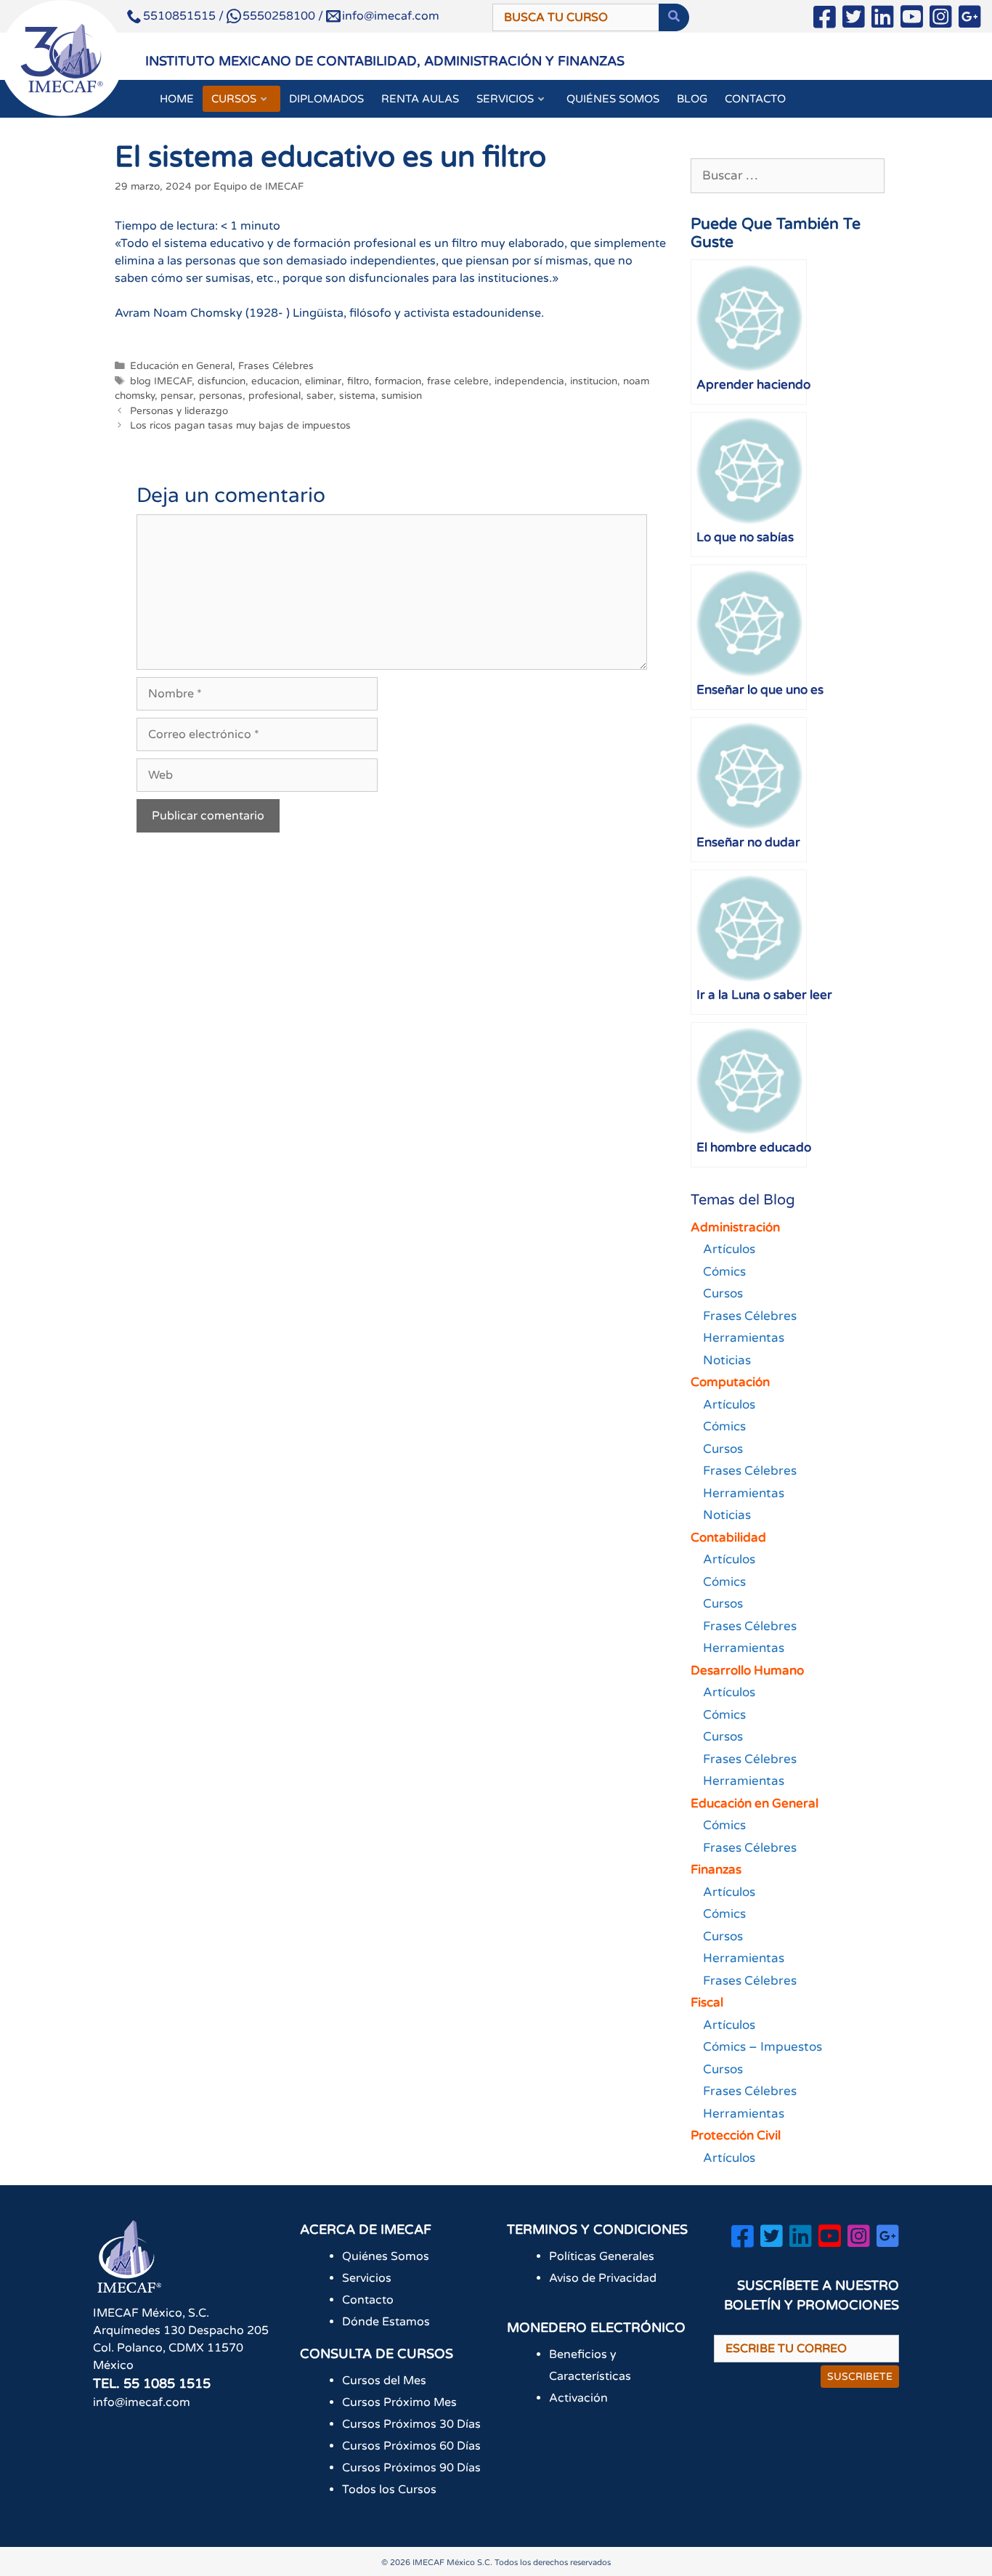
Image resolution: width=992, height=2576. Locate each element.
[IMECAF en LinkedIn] (883, 20)
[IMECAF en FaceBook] (825, 20)
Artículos (729, 1249)
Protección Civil (736, 2135)
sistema (357, 396)
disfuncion (221, 381)
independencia (529, 381)
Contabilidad (728, 1538)
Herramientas (744, 1338)
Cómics (724, 1272)
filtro (358, 381)
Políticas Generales (602, 2256)
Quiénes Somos (386, 2256)
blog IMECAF (161, 381)
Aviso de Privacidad (603, 2278)
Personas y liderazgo (179, 411)
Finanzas (716, 1870)
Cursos (723, 1293)
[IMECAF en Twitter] (854, 20)
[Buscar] (674, 17)
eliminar (323, 381)
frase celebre (458, 381)
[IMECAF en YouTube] (912, 20)
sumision (402, 396)
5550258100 (279, 16)
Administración (735, 1227)
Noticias (727, 1360)
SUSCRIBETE (860, 2377)
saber (320, 396)
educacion (275, 381)
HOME (177, 99)
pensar (177, 396)
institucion (594, 381)
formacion (398, 381)
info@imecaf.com (391, 16)
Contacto (368, 2300)
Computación (730, 1382)
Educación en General (181, 366)
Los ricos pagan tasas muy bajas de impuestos (240, 426)
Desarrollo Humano (747, 1670)
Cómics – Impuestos (763, 2047)
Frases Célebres (276, 366)
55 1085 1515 (167, 2383)
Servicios (367, 2278)
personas (221, 396)
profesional (275, 396)
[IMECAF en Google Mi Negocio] (970, 20)
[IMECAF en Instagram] (941, 20)
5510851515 (179, 16)
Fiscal (707, 2002)
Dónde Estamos (386, 2322)
